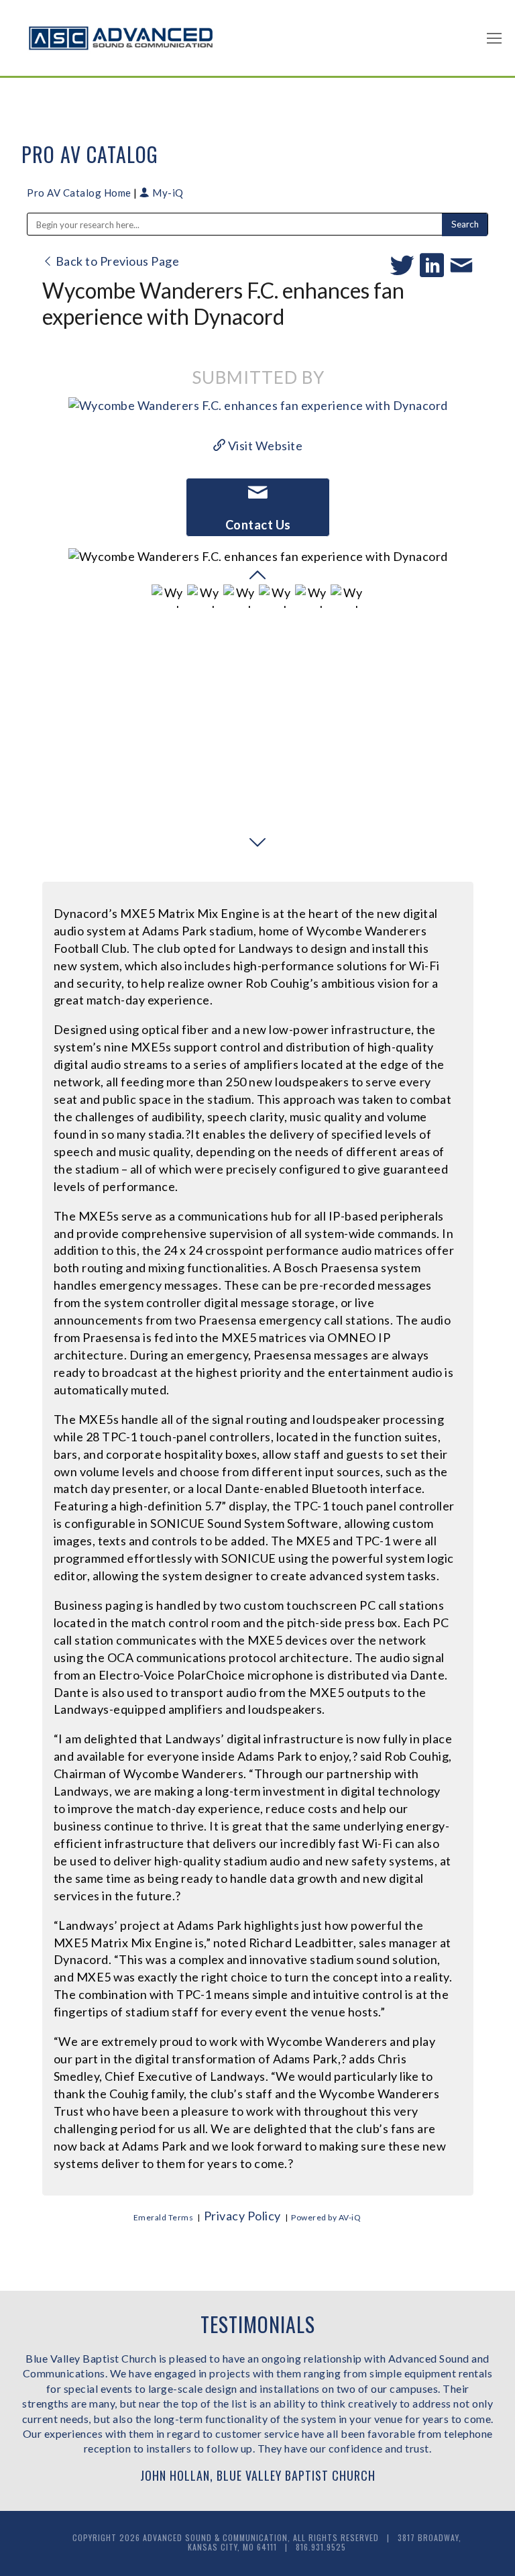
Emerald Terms (164, 2217)
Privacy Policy (242, 2216)
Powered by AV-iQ (326, 2217)
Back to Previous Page (116, 261)
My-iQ (167, 193)
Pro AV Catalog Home (80, 193)
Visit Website (264, 446)
